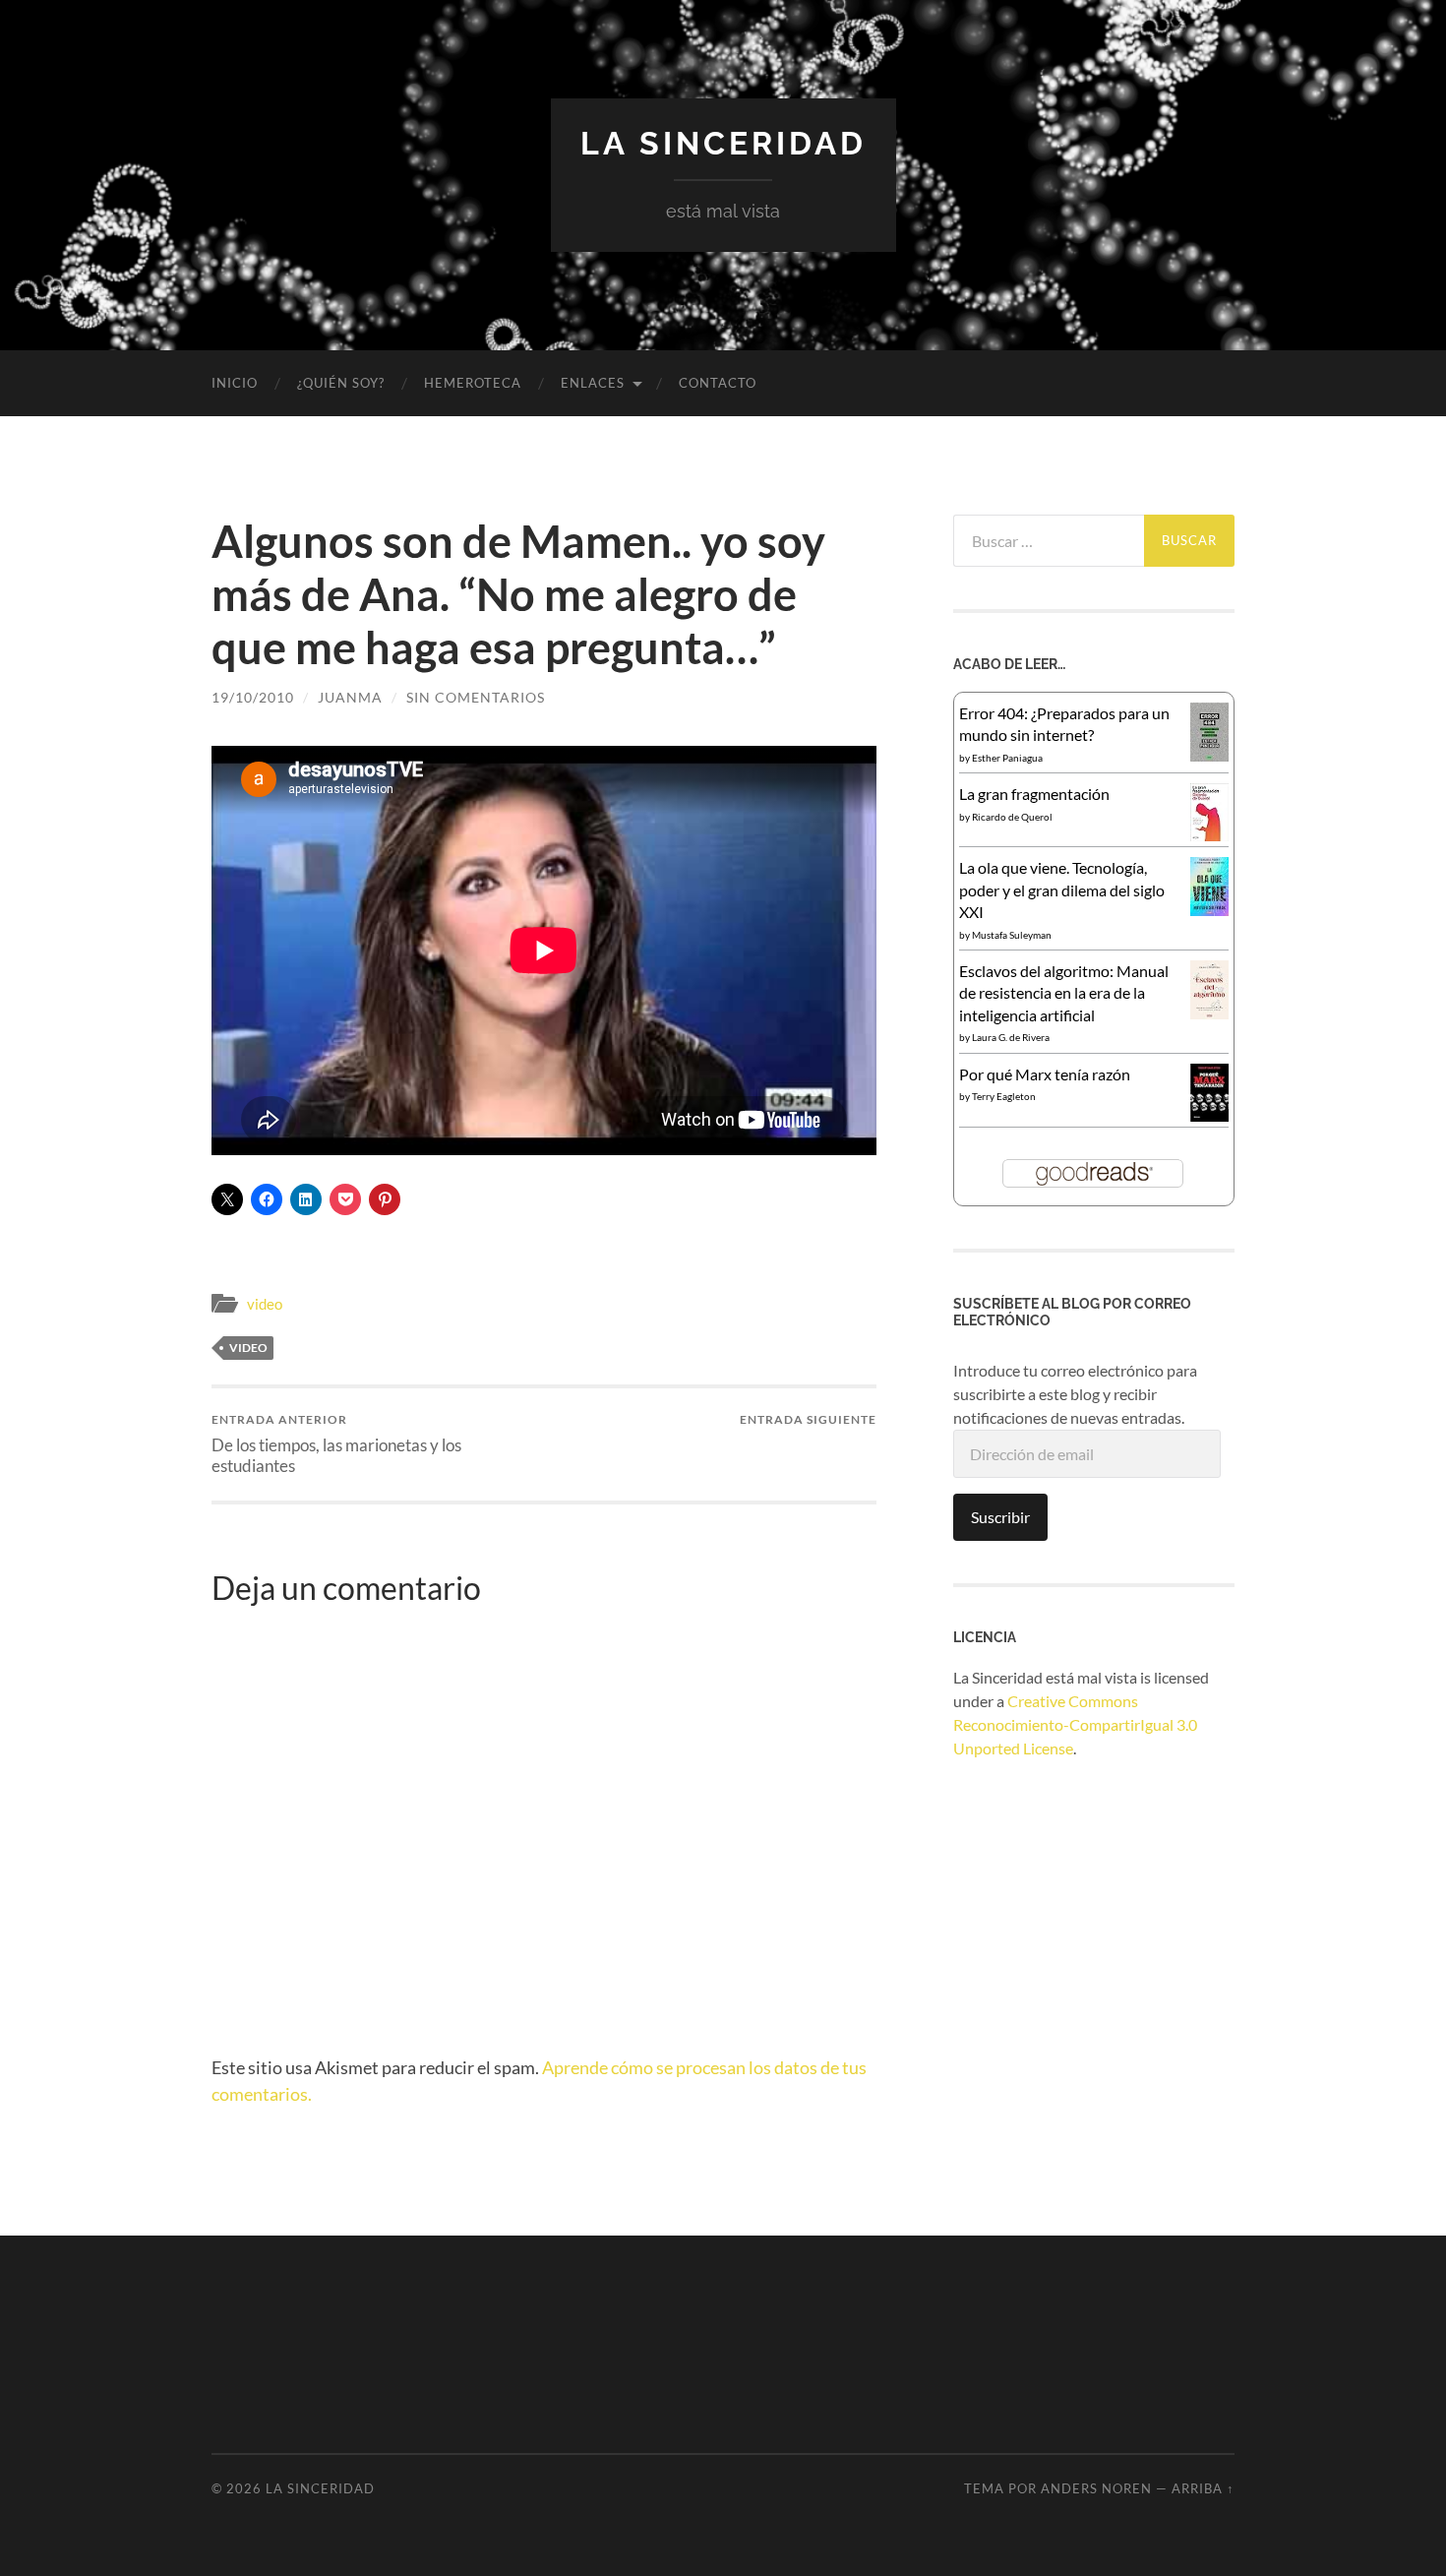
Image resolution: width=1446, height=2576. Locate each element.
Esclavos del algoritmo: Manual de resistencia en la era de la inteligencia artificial (1064, 993)
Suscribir (1000, 1517)
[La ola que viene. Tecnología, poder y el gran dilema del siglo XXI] (1209, 910)
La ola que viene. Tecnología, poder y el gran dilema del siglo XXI (1062, 889)
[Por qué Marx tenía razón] (1209, 1115)
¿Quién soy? (341, 383)
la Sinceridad (723, 143)
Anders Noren (1096, 2488)
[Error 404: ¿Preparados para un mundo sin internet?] (1209, 755)
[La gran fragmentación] (1209, 835)
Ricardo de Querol (1012, 817)
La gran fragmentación (1034, 794)
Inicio (235, 383)
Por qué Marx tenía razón (1045, 1074)
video (265, 1304)
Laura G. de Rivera (1011, 1037)
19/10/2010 (253, 697)
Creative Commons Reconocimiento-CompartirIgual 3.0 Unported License (1075, 1724)
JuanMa (350, 697)
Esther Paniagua (1007, 758)
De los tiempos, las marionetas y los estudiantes (336, 1443)
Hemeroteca (473, 383)
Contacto (718, 383)
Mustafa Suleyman (1012, 935)
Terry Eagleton (1004, 1096)
